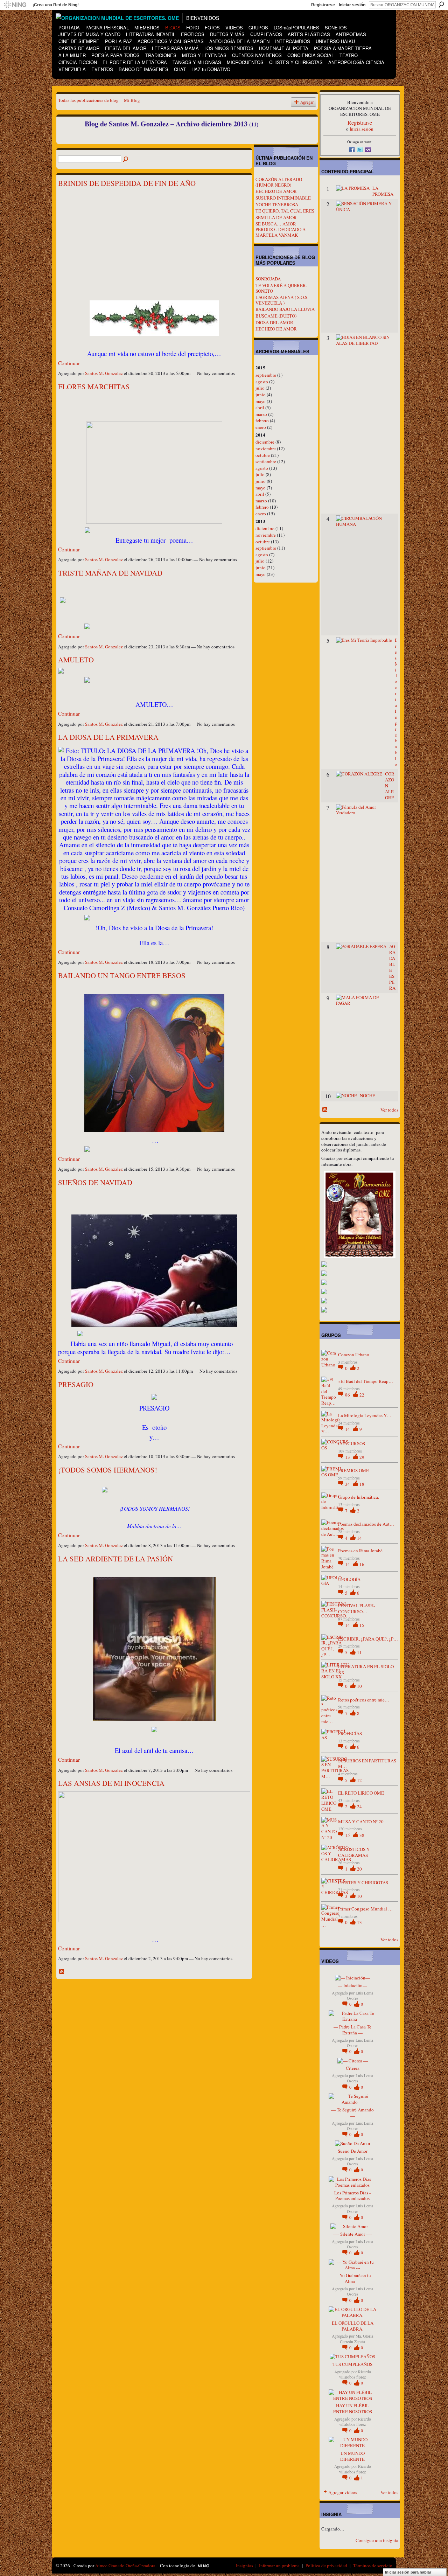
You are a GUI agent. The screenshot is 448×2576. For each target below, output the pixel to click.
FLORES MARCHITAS (94, 387)
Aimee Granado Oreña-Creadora (125, 2565)
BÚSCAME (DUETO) (276, 316)
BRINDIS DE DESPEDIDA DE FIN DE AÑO (127, 183)
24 (359, 1806)
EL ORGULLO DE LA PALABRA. (353, 2326)
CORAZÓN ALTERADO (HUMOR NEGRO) (279, 182)
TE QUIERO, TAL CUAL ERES (285, 211)
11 (359, 1652)
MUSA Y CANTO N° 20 (361, 1822)
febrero (262, 420)
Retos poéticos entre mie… (364, 1700)
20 (359, 1869)
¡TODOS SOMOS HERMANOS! (108, 1470)
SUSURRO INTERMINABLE (283, 198)
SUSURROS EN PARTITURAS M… (367, 1764)
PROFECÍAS (350, 1733)
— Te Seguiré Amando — (352, 2113)
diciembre (265, 442)
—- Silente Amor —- (353, 2234)
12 (359, 1780)
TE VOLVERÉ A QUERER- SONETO (281, 288)
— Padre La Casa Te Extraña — (352, 2030)
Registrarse (323, 5)
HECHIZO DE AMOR (276, 191)
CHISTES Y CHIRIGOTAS (363, 1882)
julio (260, 388)
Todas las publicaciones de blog (88, 100)
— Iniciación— (352, 1985)
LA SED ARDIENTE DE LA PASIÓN (115, 1559)
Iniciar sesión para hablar (408, 2572)
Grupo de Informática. (359, 1497)
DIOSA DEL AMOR (274, 322)
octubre (263, 455)
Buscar (441, 5)
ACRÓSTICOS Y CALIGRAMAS (354, 1852)
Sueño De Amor (353, 2151)
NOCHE (367, 1095)
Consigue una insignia (377, 2540)
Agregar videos (343, 2492)
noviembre (266, 448)
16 (362, 1564)
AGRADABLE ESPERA (392, 967)
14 (348, 1429)
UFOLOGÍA (349, 1579)
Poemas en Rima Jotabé (360, 1551)
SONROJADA (268, 279)
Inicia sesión (362, 129)
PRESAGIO (76, 1384)
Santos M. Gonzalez (104, 373)
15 (362, 1625)
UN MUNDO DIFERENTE (352, 2456)
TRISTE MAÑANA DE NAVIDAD (110, 573)
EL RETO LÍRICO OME (361, 1793)
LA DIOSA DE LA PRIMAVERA (108, 737)
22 (362, 1395)
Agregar (307, 102)
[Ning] (15, 5)
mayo (261, 401)
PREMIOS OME (353, 1470)
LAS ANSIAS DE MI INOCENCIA (111, 1783)
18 (362, 1484)
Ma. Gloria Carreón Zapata (356, 2339)
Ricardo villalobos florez (355, 2374)
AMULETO (76, 660)
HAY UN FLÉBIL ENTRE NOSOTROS (353, 2408)
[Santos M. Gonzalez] (68, 139)
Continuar (69, 363)
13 (348, 1457)
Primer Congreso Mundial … (365, 1909)
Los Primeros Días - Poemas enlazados (352, 2196)
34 (348, 1484)
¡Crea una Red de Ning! (56, 5)
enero (261, 427)
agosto (262, 382)
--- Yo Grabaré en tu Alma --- (353, 2278)
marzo (261, 414)
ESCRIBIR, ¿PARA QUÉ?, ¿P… (368, 1639)
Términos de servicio (373, 2565)
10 (359, 1686)
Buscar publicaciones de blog (126, 160)
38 (362, 1835)
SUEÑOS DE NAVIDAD (95, 1182)
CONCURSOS (352, 1443)
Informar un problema (279, 2565)
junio (261, 395)
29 (362, 1457)
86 (348, 1395)
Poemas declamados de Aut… (366, 1524)
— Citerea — (353, 2068)
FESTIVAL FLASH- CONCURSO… (356, 1609)
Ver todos (389, 1110)
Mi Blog (132, 100)
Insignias (244, 2565)
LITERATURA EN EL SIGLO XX (366, 1669)
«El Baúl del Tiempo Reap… (366, 1381)
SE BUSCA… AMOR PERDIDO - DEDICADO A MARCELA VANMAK (281, 229)
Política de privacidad (326, 2565)
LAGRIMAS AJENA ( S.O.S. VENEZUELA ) (282, 300)
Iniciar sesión (352, 5)
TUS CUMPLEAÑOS (352, 2364)
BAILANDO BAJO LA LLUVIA (285, 309)
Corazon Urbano (354, 1355)
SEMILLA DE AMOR (276, 217)
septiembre (266, 375)
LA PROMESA (383, 191)
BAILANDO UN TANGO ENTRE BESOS (122, 975)
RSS (62, 1972)
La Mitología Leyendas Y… (365, 1415)
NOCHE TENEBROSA (277, 204)
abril (260, 408)
